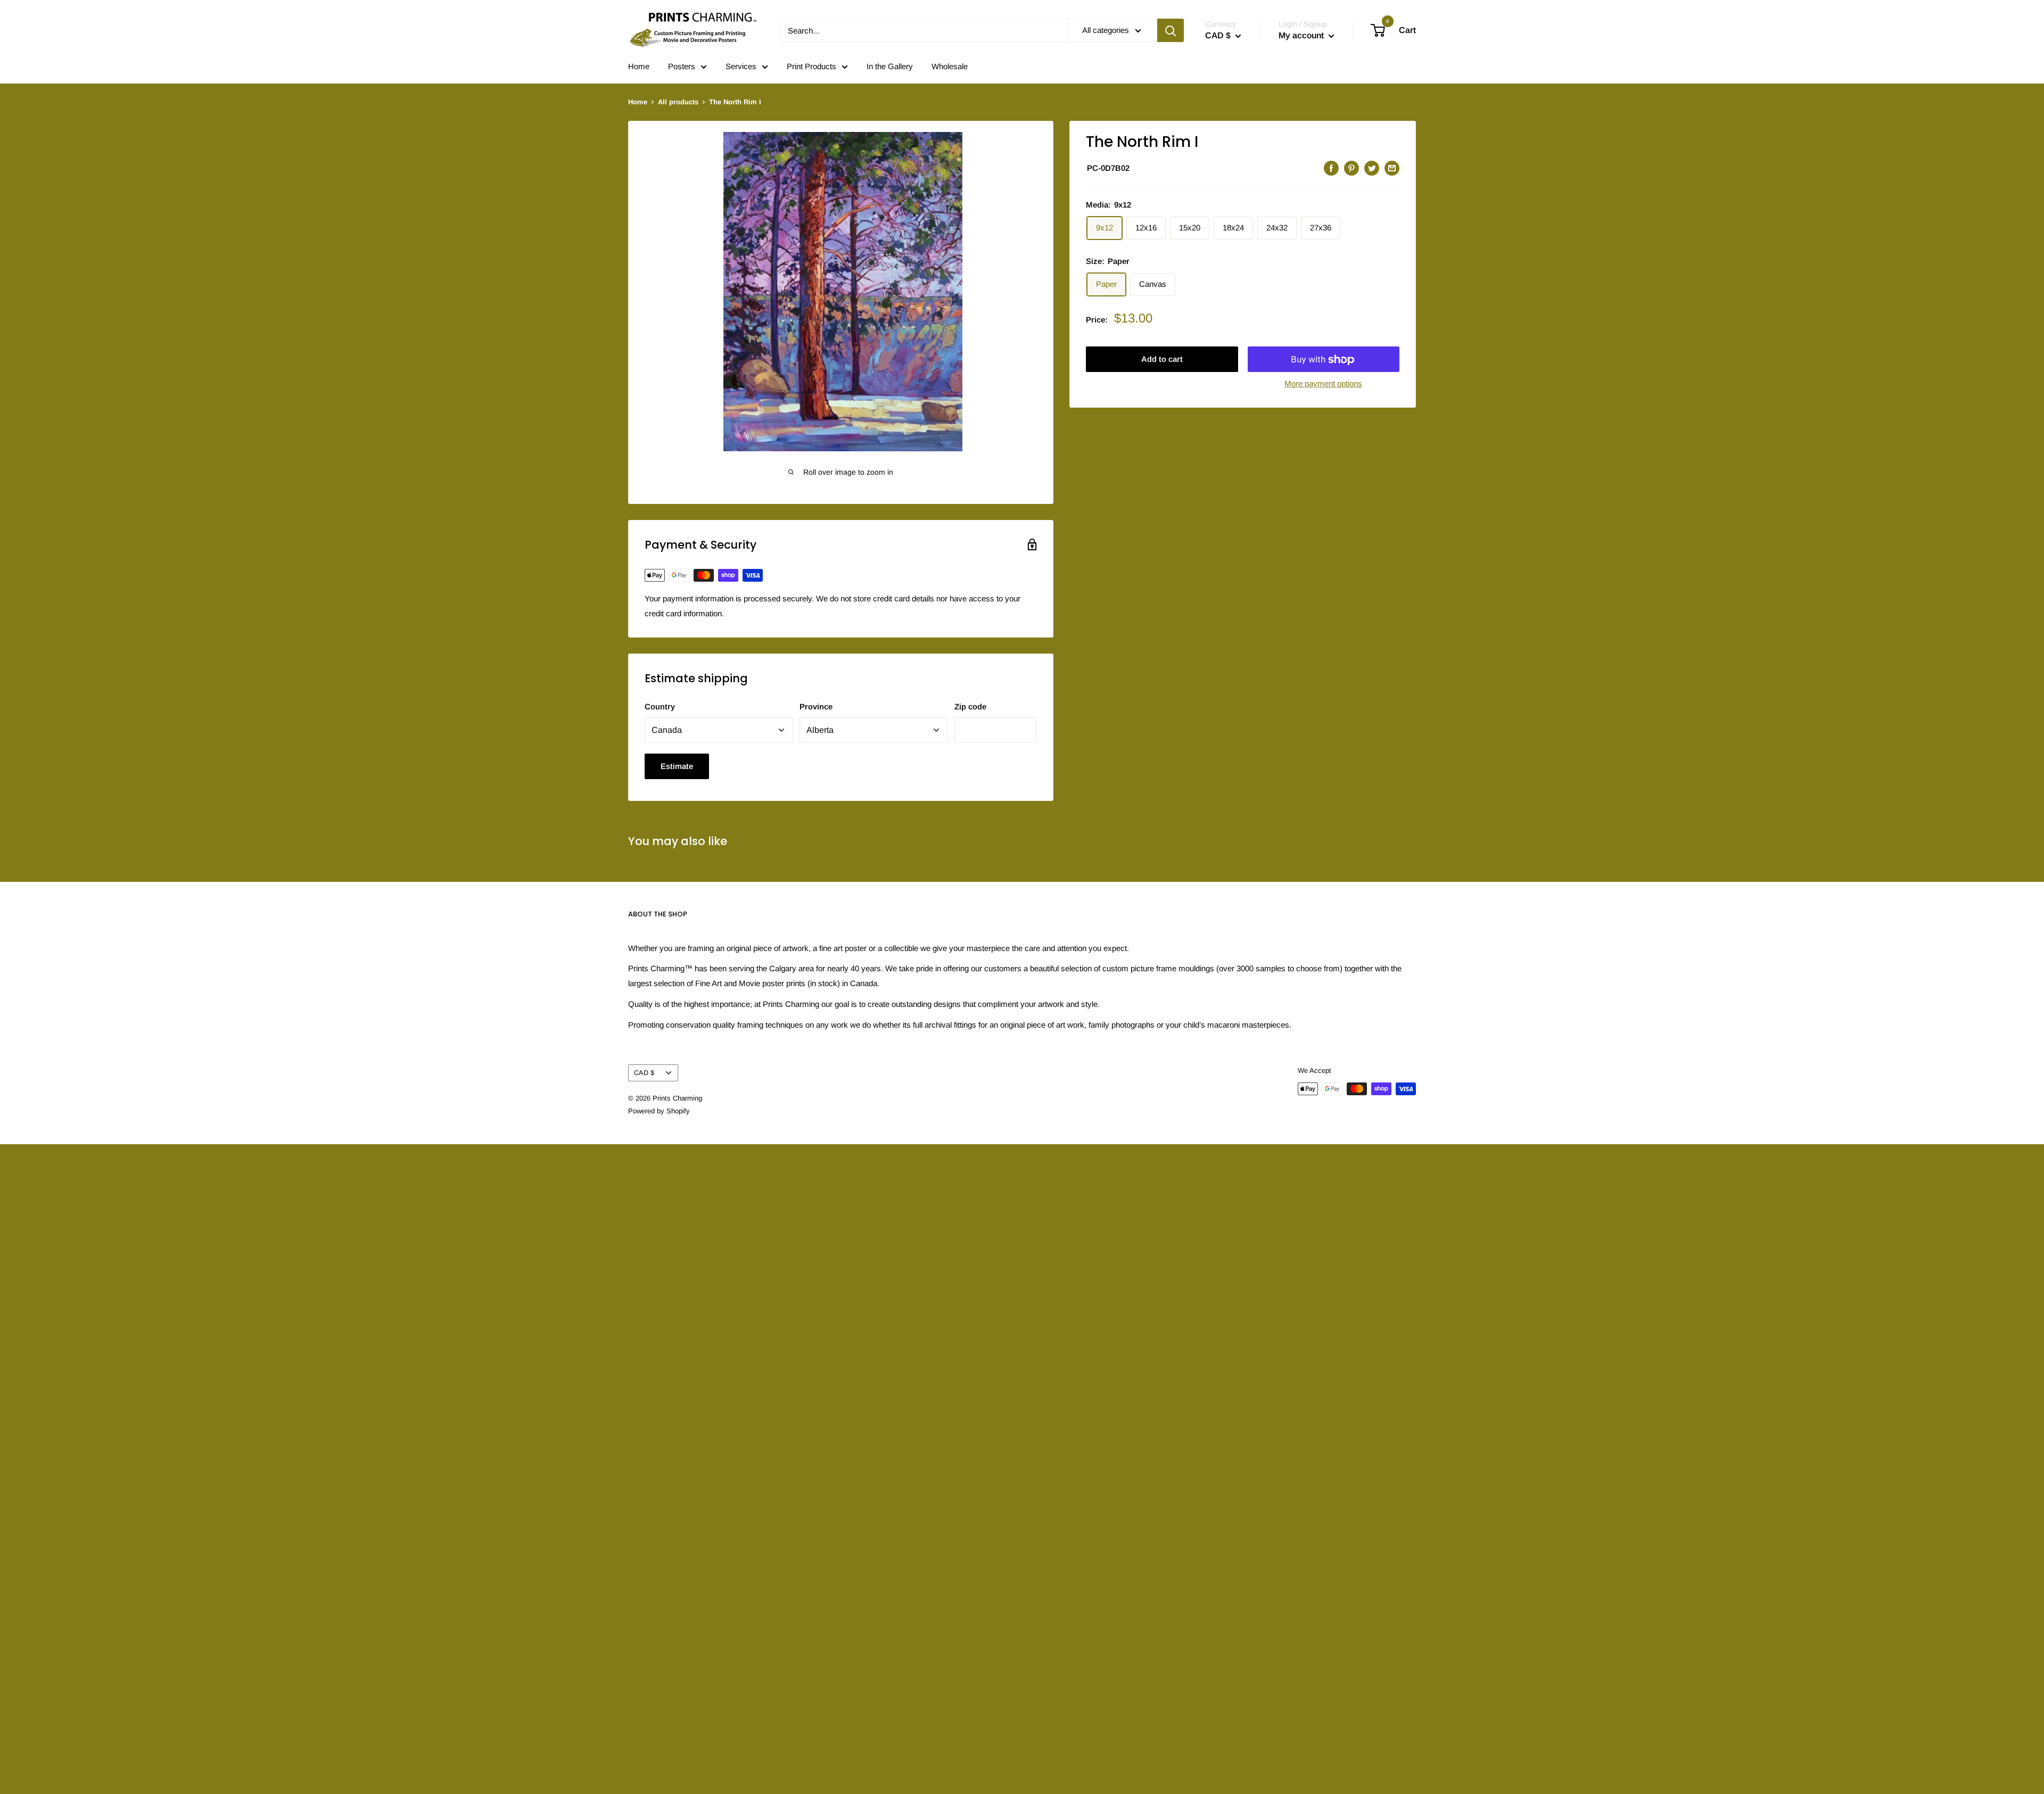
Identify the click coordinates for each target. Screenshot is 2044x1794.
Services (741, 66)
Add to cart (1162, 359)
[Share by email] (1392, 168)
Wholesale (950, 66)
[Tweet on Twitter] (1372, 168)
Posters (682, 66)
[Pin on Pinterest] (1351, 168)
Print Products (811, 66)
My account (1302, 35)
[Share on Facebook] (1331, 168)
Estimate (677, 766)
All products (678, 102)
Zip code (970, 706)
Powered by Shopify (659, 1111)
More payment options (1323, 384)
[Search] (1171, 30)
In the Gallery (890, 66)
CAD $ (644, 1073)
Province (816, 706)
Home (639, 66)
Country (660, 706)
